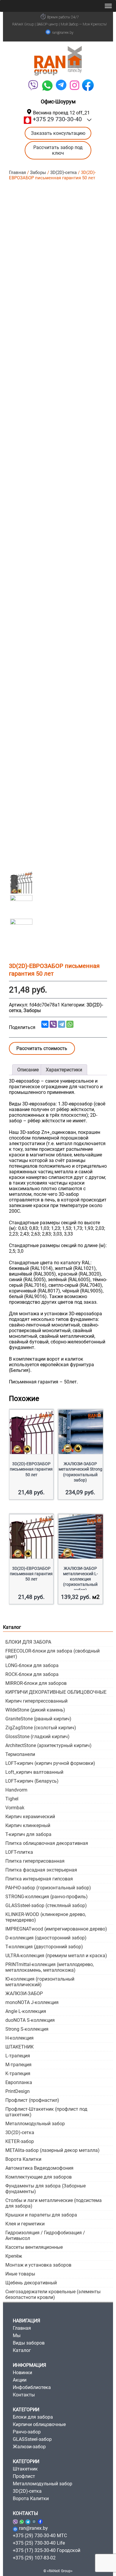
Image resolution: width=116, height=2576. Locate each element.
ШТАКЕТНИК (19, 2047)
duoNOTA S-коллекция (30, 2020)
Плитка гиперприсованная (35, 1861)
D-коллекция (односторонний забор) (46, 1938)
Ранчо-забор (27, 2432)
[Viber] (33, 85)
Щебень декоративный (31, 2283)
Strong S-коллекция (27, 2029)
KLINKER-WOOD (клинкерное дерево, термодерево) (46, 1917)
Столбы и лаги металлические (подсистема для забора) (54, 2203)
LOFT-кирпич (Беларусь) (32, 1781)
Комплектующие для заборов (39, 2177)
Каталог (22, 2350)
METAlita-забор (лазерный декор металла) (52, 2150)
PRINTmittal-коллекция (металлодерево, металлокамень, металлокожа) (50, 1967)
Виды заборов (29, 2343)
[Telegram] (61, 85)
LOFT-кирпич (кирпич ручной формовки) (50, 1763)
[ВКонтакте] (45, 1024)
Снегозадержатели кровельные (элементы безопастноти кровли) (53, 2294)
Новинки (22, 2373)
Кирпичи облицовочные (39, 2424)
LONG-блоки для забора (32, 1665)
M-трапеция (18, 2065)
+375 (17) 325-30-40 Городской (47, 2550)
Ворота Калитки (23, 2159)
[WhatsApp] (47, 85)
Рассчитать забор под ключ (58, 150)
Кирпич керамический (30, 1817)
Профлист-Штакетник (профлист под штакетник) (46, 2112)
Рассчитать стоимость (42, 1048)
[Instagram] (34, 2521)
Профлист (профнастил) (32, 2100)
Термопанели (20, 1754)
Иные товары (20, 2274)
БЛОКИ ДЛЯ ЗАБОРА (28, 1642)
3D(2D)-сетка (64, 172)
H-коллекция (19, 2038)
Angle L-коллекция (26, 2011)
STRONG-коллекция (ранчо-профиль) (47, 1897)
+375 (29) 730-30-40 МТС (40, 2536)
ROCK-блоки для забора (32, 1674)
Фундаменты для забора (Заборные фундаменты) (46, 2189)
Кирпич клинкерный (28, 1825)
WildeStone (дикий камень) (35, 1710)
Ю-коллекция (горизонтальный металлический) (40, 1982)
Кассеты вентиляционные (34, 2247)
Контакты (24, 2395)
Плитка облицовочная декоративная (47, 1843)
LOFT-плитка (19, 1852)
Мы (17, 2336)
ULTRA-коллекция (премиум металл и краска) (56, 1956)
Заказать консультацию (58, 133)
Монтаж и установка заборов (38, 2265)
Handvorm (16, 1790)
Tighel (12, 1799)
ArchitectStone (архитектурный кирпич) (48, 1745)
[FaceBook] (88, 85)
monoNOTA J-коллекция (32, 2002)
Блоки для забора (33, 2417)
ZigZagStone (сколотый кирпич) (41, 1728)
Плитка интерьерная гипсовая (39, 1879)
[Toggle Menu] (108, 6)
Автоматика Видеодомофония (39, 2168)
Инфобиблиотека (32, 2387)
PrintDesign (18, 2091)
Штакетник (25, 2469)
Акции (20, 2380)
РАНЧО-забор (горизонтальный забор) (48, 1888)
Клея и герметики (25, 2224)
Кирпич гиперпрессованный (36, 1701)
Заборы (38, 172)
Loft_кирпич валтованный (34, 1772)
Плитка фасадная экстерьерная (41, 1870)
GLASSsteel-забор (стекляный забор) (46, 1905)
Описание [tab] (28, 1070)
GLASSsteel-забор (32, 2439)
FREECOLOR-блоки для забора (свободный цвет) (52, 1654)
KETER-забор (20, 2141)
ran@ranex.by (63, 33)
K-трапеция (18, 2074)
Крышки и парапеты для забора (41, 2215)
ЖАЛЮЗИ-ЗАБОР (24, 1993)
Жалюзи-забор (29, 2447)
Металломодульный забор (35, 2124)
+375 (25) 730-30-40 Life (39, 2543)
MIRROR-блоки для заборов (36, 1683)
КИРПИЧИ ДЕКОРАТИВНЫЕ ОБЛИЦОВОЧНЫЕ (56, 1692)
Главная (17, 172)
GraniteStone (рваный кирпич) (38, 1719)
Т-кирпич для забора (28, 1834)
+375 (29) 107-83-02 (34, 2558)
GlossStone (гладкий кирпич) (37, 1737)
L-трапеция (18, 2056)
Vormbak (15, 1808)
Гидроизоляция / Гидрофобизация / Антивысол (45, 2235)
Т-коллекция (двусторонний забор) (44, 1947)
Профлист (24, 2476)
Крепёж (14, 2256)
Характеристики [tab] (64, 1070)
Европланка (19, 2082)
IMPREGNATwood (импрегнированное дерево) (56, 1929)
